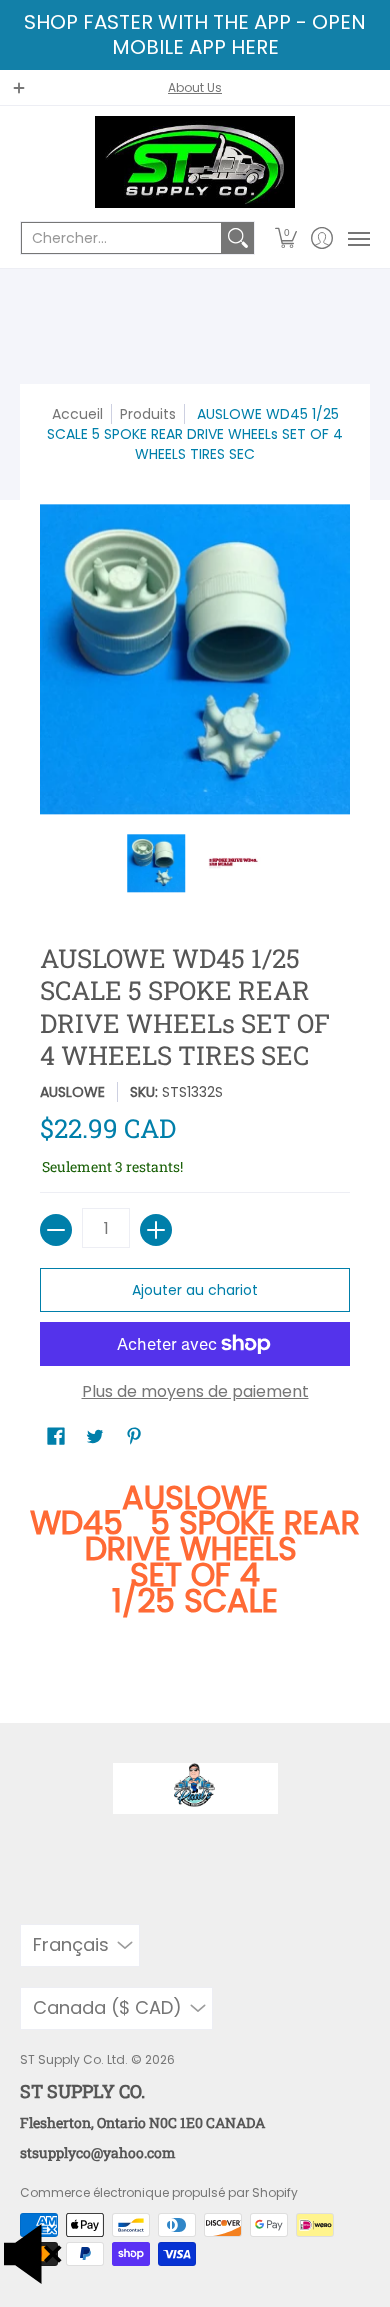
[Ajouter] (156, 1230)
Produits (148, 414)
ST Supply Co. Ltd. (74, 2059)
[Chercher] (238, 238)
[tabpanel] (195, 1570)
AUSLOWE (72, 1092)
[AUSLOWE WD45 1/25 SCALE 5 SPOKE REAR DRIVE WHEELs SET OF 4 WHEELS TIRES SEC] (157, 863)
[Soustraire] (56, 1230)
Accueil (77, 414)
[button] (286, 238)
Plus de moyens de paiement (195, 1392)
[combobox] (121, 238)
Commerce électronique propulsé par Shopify (159, 2192)
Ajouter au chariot (195, 1290)
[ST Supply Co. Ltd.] (195, 162)
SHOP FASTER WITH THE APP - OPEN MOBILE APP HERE (195, 34)
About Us (195, 87)
